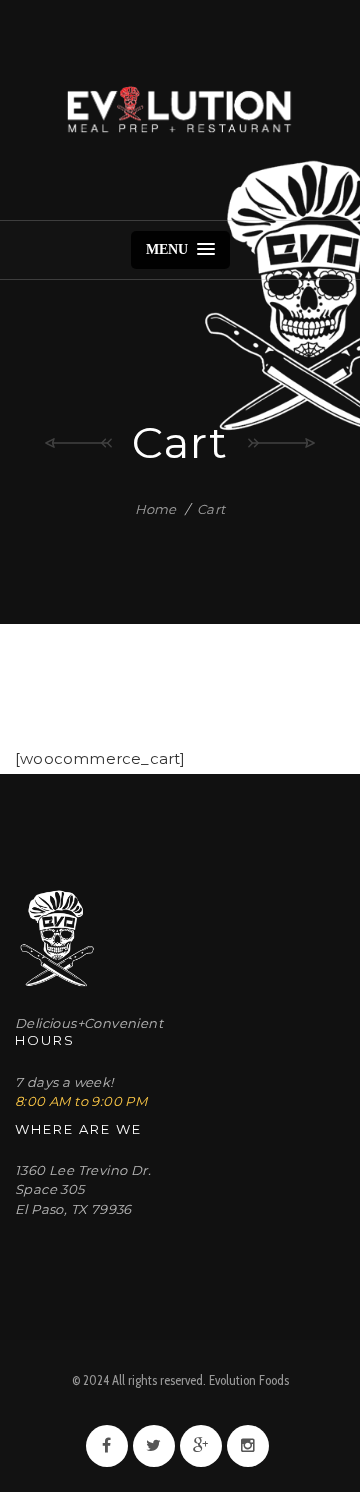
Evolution (180, 110)
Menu (169, 249)
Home (156, 509)
